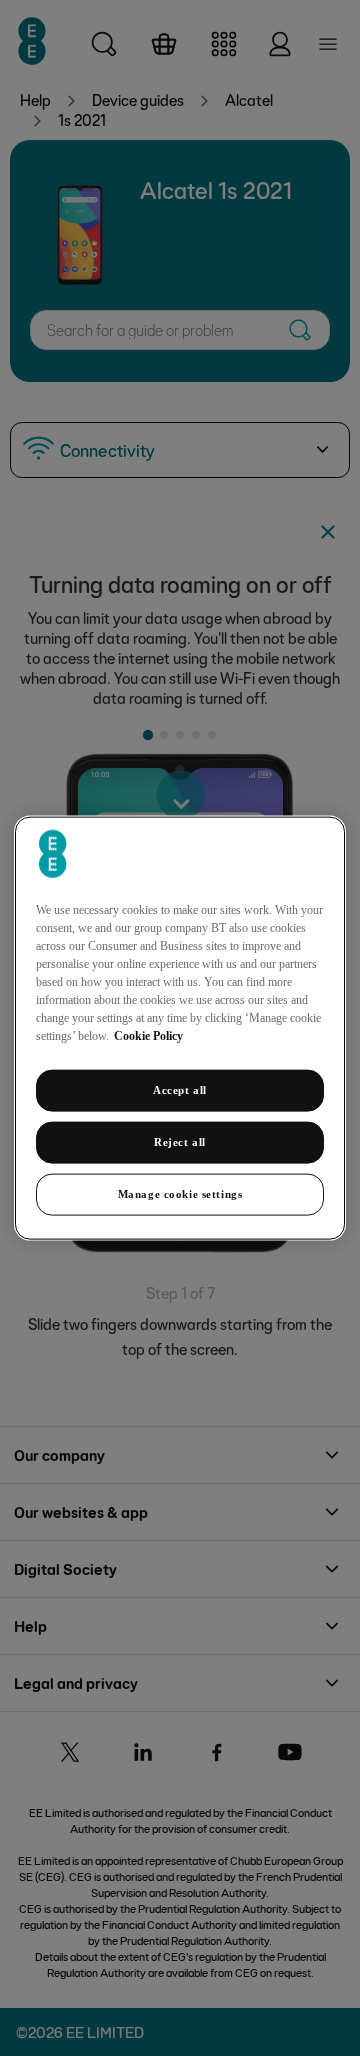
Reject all (180, 1142)
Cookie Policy (148, 1036)
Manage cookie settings (180, 1193)
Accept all (180, 1090)
